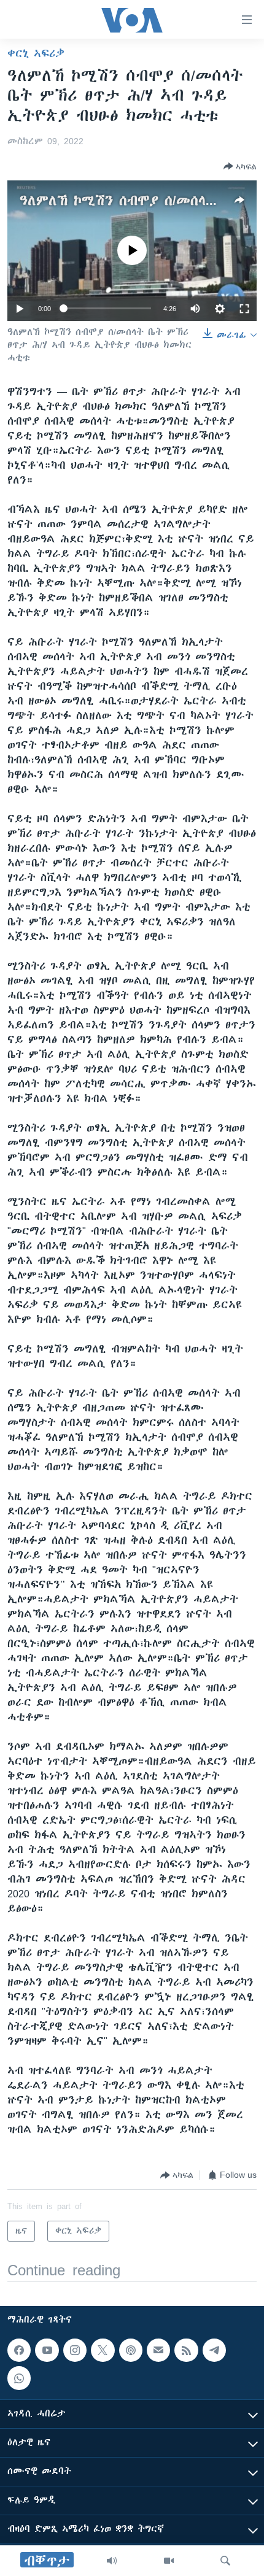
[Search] (225, 2561)
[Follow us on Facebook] (19, 2350)
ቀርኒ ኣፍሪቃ (36, 53)
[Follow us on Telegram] (214, 2350)
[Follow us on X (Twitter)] (103, 2350)
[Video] (169, 2561)
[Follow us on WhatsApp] (19, 2378)
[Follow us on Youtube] (47, 2350)
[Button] (240, 166)
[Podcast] (131, 2350)
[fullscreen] (244, 309)
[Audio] (112, 2561)
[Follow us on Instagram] (75, 2350)
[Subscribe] (158, 2350)
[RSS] (186, 2350)
